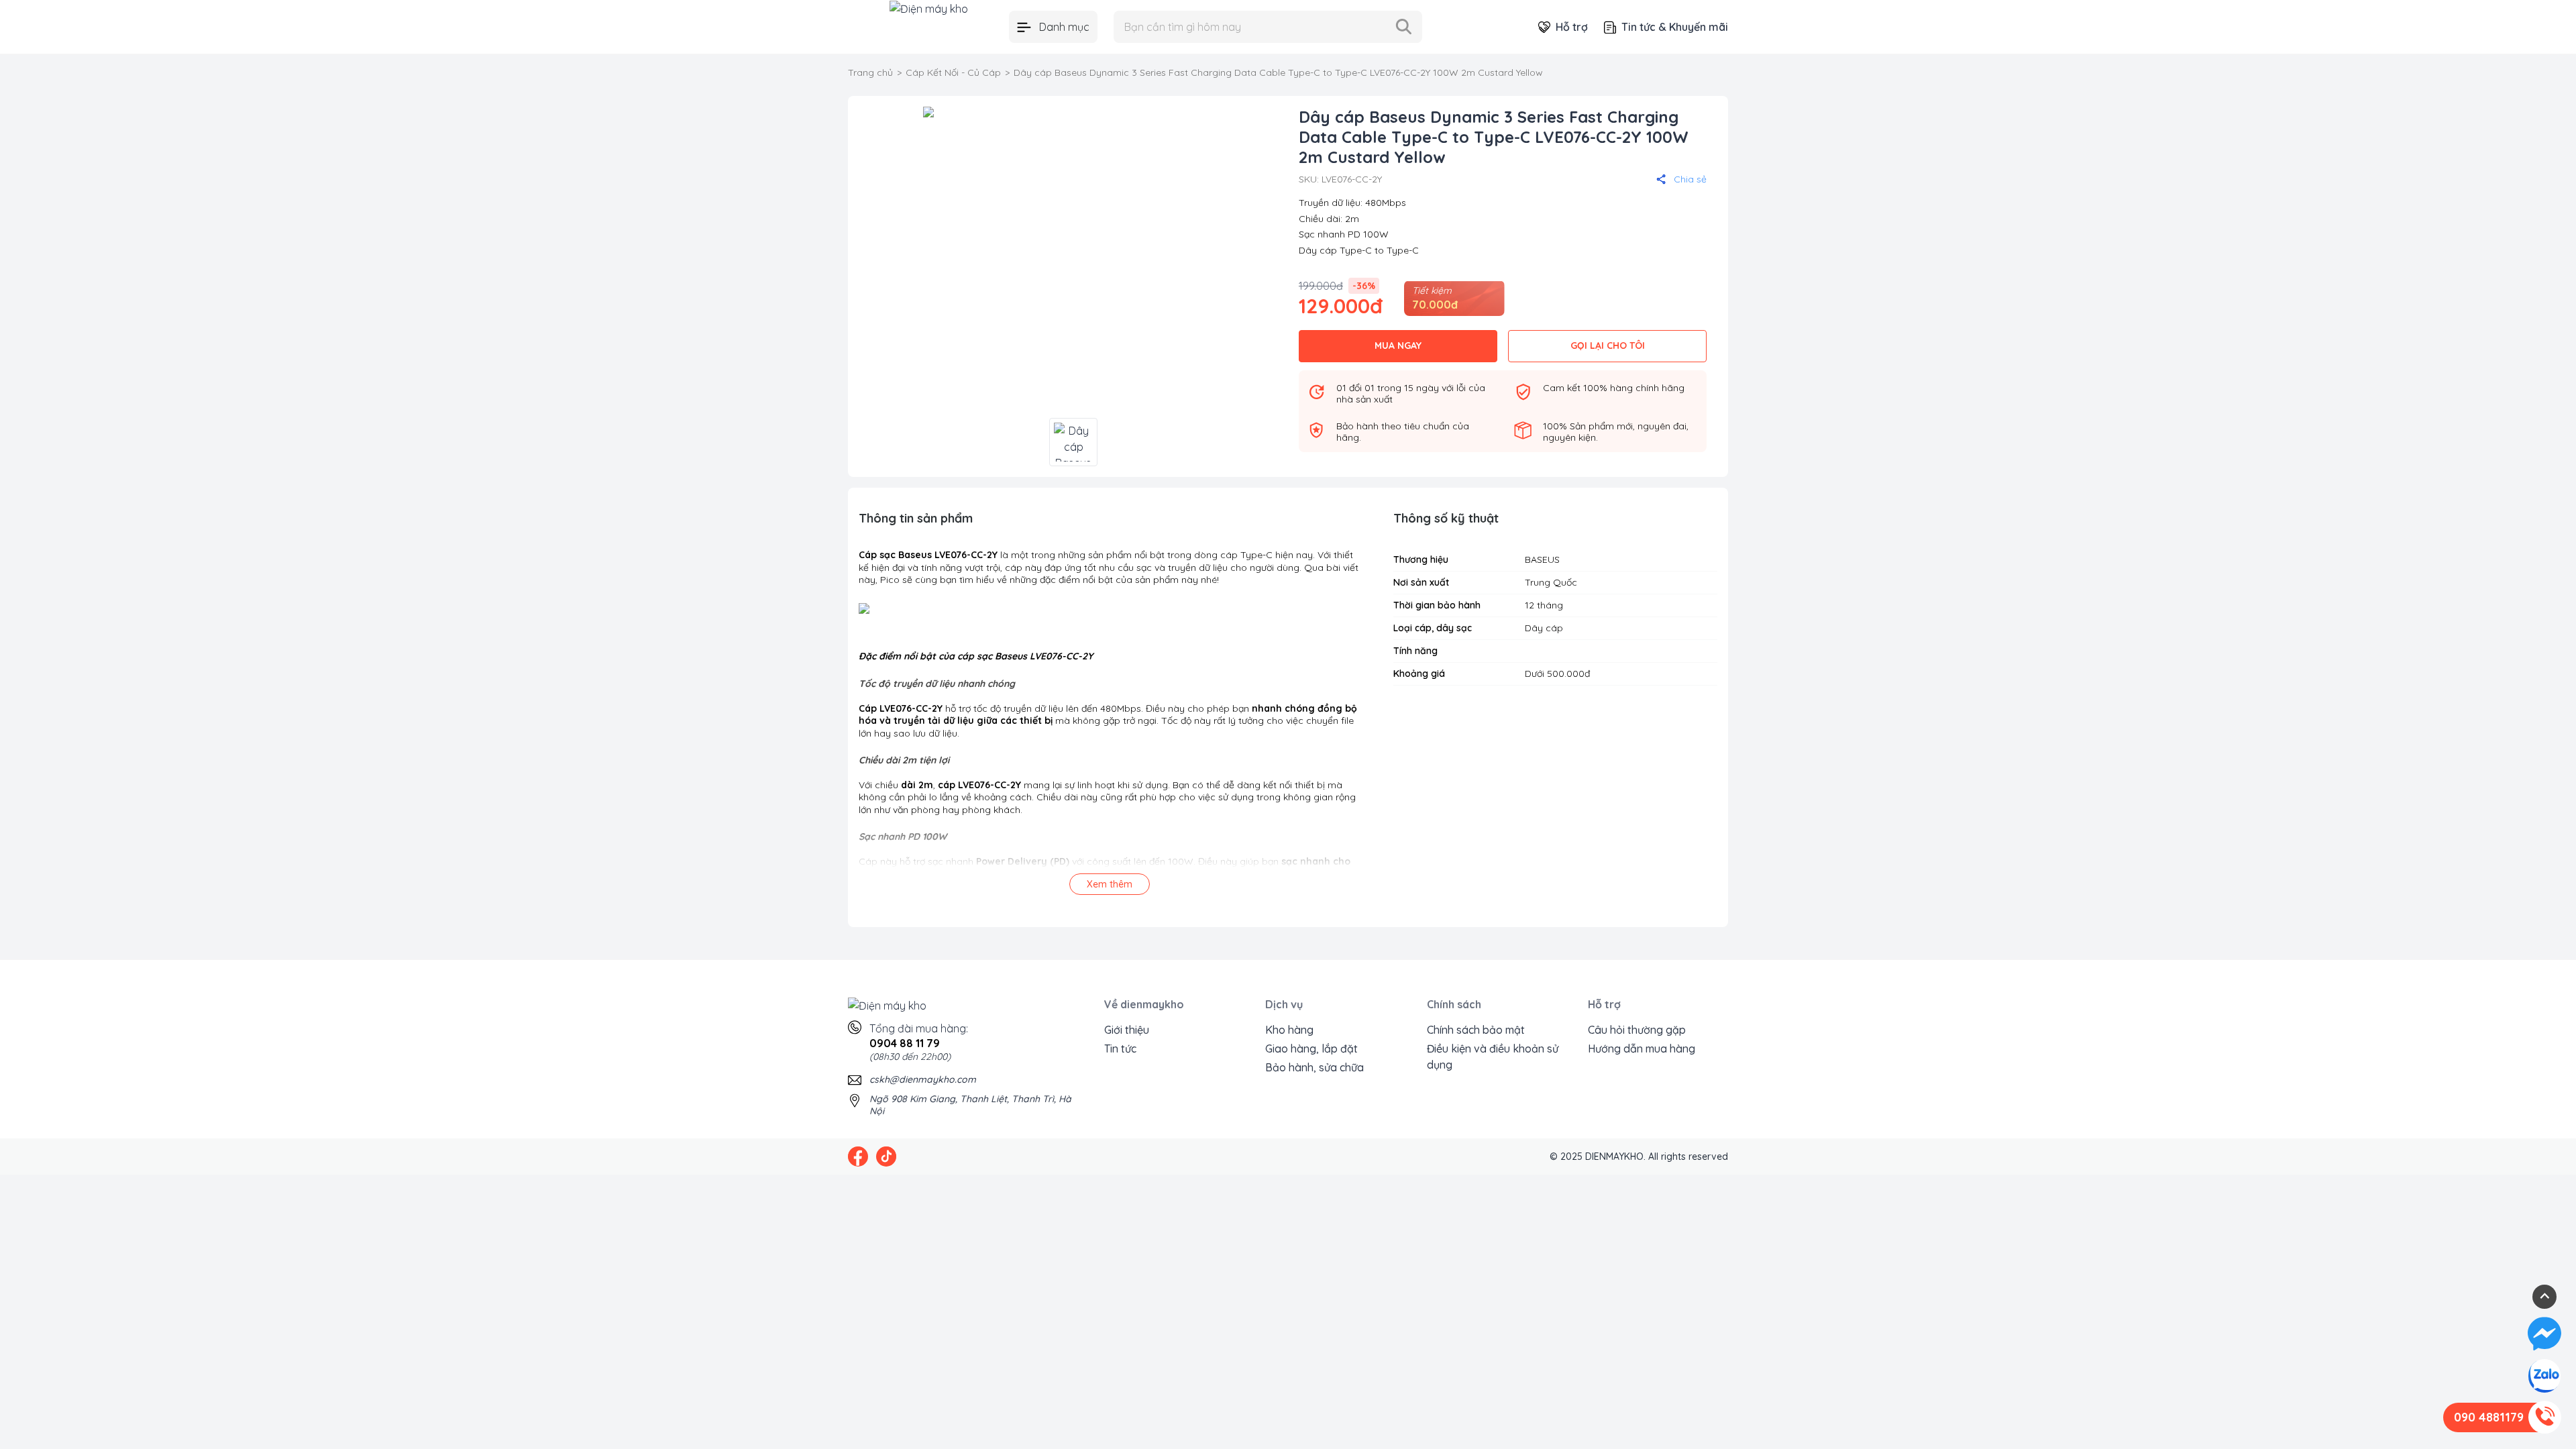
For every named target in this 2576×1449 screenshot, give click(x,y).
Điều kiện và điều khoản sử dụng (1493, 1057)
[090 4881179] (2544, 1417)
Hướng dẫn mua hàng (1642, 1049)
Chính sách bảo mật (1476, 1030)
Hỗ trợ (1572, 27)
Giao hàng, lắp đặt (1311, 1049)
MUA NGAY (1398, 345)
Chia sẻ (1690, 179)
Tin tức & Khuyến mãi (1675, 27)
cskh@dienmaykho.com (923, 1079)
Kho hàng (1289, 1030)
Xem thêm (1110, 884)
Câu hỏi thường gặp (1637, 1030)
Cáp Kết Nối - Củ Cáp (953, 72)
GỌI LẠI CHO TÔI (1608, 345)
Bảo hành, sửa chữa (1314, 1067)
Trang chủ (870, 72)
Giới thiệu (1127, 1030)
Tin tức (1120, 1049)
